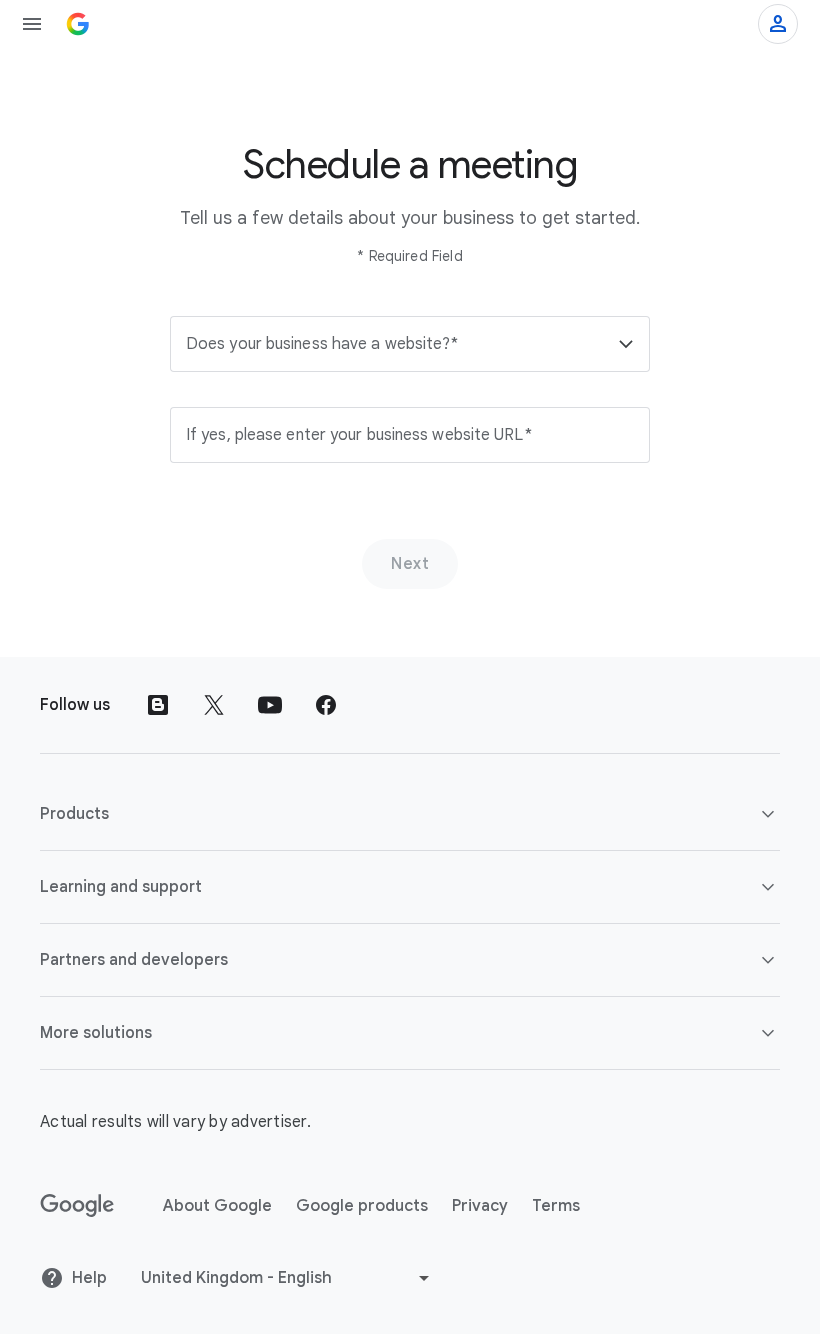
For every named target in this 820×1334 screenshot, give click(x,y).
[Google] (77, 1206)
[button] (410, 344)
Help (89, 1278)
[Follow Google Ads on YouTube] (270, 705)
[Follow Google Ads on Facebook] (326, 705)
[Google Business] (78, 24)
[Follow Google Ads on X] (214, 705)
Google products (362, 1206)
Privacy (480, 1206)
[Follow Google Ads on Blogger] (158, 705)
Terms (556, 1206)
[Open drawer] (32, 24)
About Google (217, 1206)
